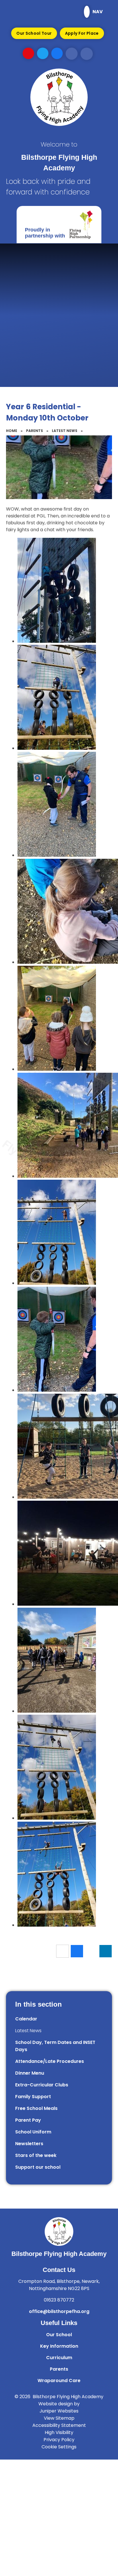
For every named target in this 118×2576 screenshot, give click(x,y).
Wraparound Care (59, 2381)
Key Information (59, 2346)
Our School (59, 2335)
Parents (35, 431)
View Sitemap (59, 2418)
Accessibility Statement (59, 2425)
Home (12, 431)
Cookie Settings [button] (59, 2447)
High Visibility (59, 2432)
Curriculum (59, 2358)
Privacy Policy (59, 2440)
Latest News (65, 431)
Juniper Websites (59, 2411)
